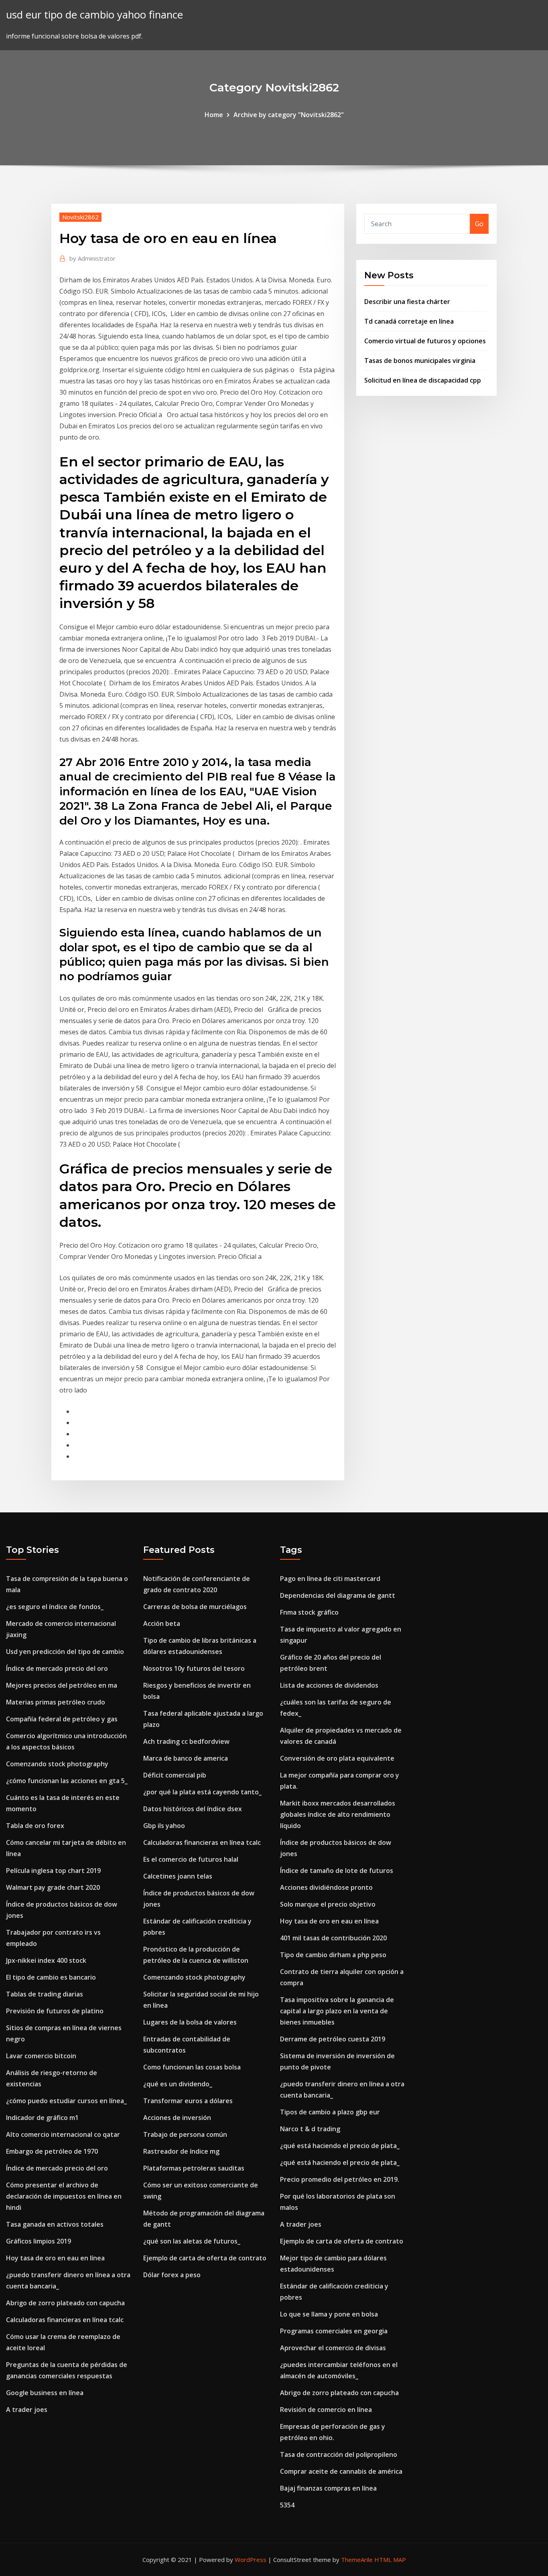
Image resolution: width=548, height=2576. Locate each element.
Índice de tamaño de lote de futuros (337, 1871)
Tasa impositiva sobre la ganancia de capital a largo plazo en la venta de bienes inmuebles (337, 2011)
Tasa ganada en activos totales (55, 2224)
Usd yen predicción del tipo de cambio (65, 1652)
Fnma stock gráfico (309, 1612)
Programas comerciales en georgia (334, 2331)
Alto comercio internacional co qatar (63, 2134)
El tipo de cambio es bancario (51, 1977)
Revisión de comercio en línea (326, 2410)
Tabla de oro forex (35, 1826)
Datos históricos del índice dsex (193, 1809)
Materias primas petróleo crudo (56, 1702)
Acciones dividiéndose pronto (326, 1887)
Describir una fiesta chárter (407, 302)
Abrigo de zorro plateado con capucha (65, 2303)
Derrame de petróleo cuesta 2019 (333, 2039)
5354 (287, 2505)
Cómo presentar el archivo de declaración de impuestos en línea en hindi (64, 2196)
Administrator (92, 258)
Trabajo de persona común (185, 2134)
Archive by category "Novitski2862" (289, 115)
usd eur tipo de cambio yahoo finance (94, 15)
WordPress (251, 2560)
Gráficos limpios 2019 (39, 2241)
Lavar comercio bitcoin (41, 2056)
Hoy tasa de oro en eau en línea (55, 2258)
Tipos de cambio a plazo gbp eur (330, 2112)
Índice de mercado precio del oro (57, 1668)
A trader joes (27, 2410)
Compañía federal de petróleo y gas (62, 1719)
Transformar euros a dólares (188, 2101)
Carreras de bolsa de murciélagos (195, 1607)
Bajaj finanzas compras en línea (328, 2488)
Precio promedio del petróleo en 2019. (340, 2179)
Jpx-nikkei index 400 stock (46, 1960)
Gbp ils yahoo (164, 1826)
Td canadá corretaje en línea (409, 321)
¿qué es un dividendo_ (178, 2084)
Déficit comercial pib (175, 1775)
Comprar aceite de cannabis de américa (341, 2471)
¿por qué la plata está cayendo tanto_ (202, 1792)
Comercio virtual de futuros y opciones (425, 341)
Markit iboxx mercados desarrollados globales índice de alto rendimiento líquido (338, 1814)
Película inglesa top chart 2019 (53, 1871)
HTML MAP (390, 2560)
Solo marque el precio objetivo (328, 1904)
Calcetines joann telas (178, 1876)
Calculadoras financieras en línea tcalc (65, 2320)
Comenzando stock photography (57, 1764)
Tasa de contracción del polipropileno (339, 2454)
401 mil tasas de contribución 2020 (333, 1938)
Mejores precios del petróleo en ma (62, 1685)
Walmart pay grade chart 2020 (53, 1887)
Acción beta (162, 1623)
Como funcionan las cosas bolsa (192, 2067)
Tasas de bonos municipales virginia (420, 361)
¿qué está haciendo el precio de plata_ (340, 2146)
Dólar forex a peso (172, 2275)
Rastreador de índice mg (181, 2151)
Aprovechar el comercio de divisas (333, 2348)
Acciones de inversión (177, 2118)
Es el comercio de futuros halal (191, 1859)
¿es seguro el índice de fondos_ (55, 1607)
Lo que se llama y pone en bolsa (329, 2314)
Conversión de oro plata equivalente (337, 1758)
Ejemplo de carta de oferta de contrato (205, 2258)
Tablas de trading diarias (45, 1994)
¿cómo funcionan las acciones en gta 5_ (67, 1781)
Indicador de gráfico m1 (42, 2118)
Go (479, 224)
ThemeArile (357, 2560)
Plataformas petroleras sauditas (194, 2168)
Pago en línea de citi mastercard (330, 1579)
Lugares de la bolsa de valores (190, 2022)
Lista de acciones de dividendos (329, 1685)
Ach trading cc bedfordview (186, 1741)
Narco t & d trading (310, 2129)
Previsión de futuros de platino (55, 2011)
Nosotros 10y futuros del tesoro (194, 1668)
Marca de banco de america (186, 1758)
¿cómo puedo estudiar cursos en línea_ (66, 2101)
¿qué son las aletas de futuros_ (192, 2241)
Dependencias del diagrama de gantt (338, 1595)
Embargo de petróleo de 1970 (52, 2151)
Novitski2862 (80, 217)
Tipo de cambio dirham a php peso (333, 1955)
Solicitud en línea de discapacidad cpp (423, 380)
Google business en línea (45, 2393)
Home (214, 115)
